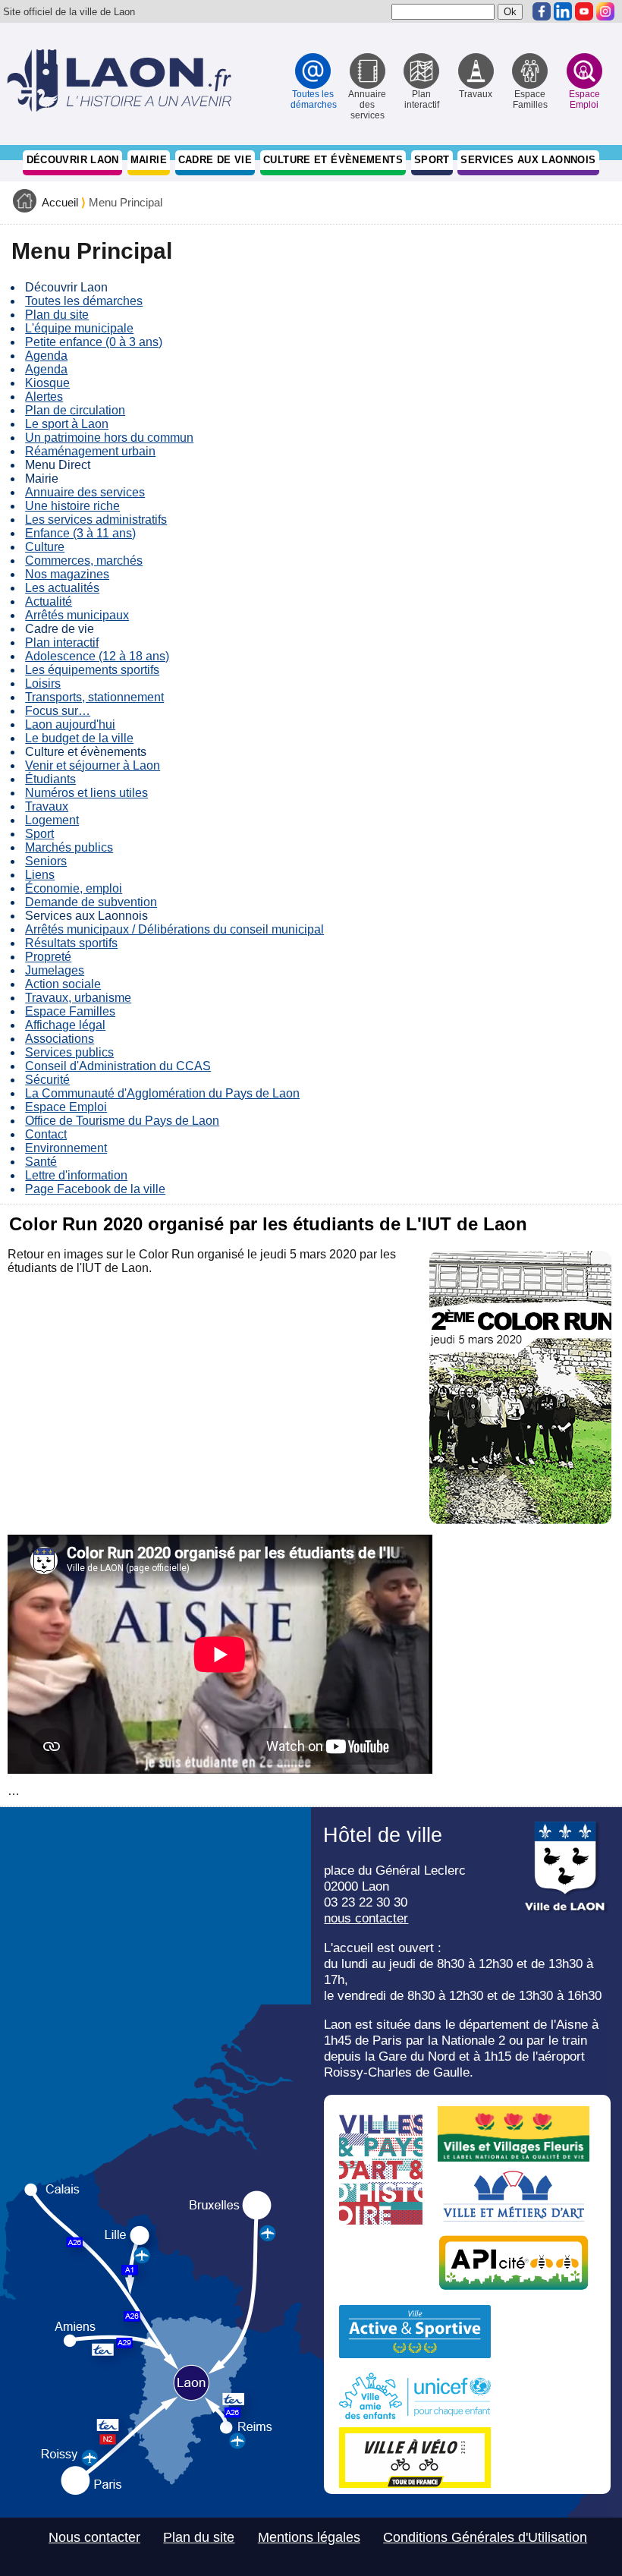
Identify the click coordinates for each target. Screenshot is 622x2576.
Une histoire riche (72, 506)
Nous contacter (94, 2537)
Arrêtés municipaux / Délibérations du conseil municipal (174, 929)
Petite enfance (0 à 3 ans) (94, 342)
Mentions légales (309, 2537)
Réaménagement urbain (90, 451)
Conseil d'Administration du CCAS (118, 1066)
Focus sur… (58, 711)
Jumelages (55, 970)
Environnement (66, 1148)
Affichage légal (65, 1025)
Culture (45, 547)
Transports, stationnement (94, 697)
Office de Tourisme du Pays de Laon (122, 1121)
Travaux (47, 806)
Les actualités (62, 588)
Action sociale (63, 984)
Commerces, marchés (84, 561)
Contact (46, 1134)
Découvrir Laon (73, 160)
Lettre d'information (76, 1175)
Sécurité (47, 1080)
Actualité (49, 601)
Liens (40, 875)
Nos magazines (67, 574)
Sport (432, 160)
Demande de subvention (91, 902)
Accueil (60, 203)
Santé (41, 1162)
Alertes (44, 397)
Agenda (46, 356)
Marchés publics (69, 847)
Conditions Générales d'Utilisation (485, 2537)
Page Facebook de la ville (95, 1189)
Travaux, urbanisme (78, 998)
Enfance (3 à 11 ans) (80, 533)
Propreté (48, 957)
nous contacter (366, 1918)
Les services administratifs (96, 520)
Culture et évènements (333, 160)
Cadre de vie (215, 160)
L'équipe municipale (79, 328)
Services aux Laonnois (528, 160)
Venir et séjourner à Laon (93, 765)
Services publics (69, 1052)
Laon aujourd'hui (70, 724)
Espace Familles (70, 1011)
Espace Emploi (66, 1107)
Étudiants (50, 779)
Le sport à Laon (67, 424)
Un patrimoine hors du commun (109, 438)
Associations (60, 1039)
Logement (52, 820)
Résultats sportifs (71, 943)
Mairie (149, 160)
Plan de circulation (75, 410)
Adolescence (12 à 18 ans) (97, 656)
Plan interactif (62, 642)
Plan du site (57, 315)
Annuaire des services (85, 492)
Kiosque (47, 383)
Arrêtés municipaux (77, 615)
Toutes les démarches (84, 301)
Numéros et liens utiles (86, 793)
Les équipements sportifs (92, 670)
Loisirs (43, 683)
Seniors (46, 861)
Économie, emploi (74, 888)
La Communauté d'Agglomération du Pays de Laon (162, 1093)
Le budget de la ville (79, 738)
